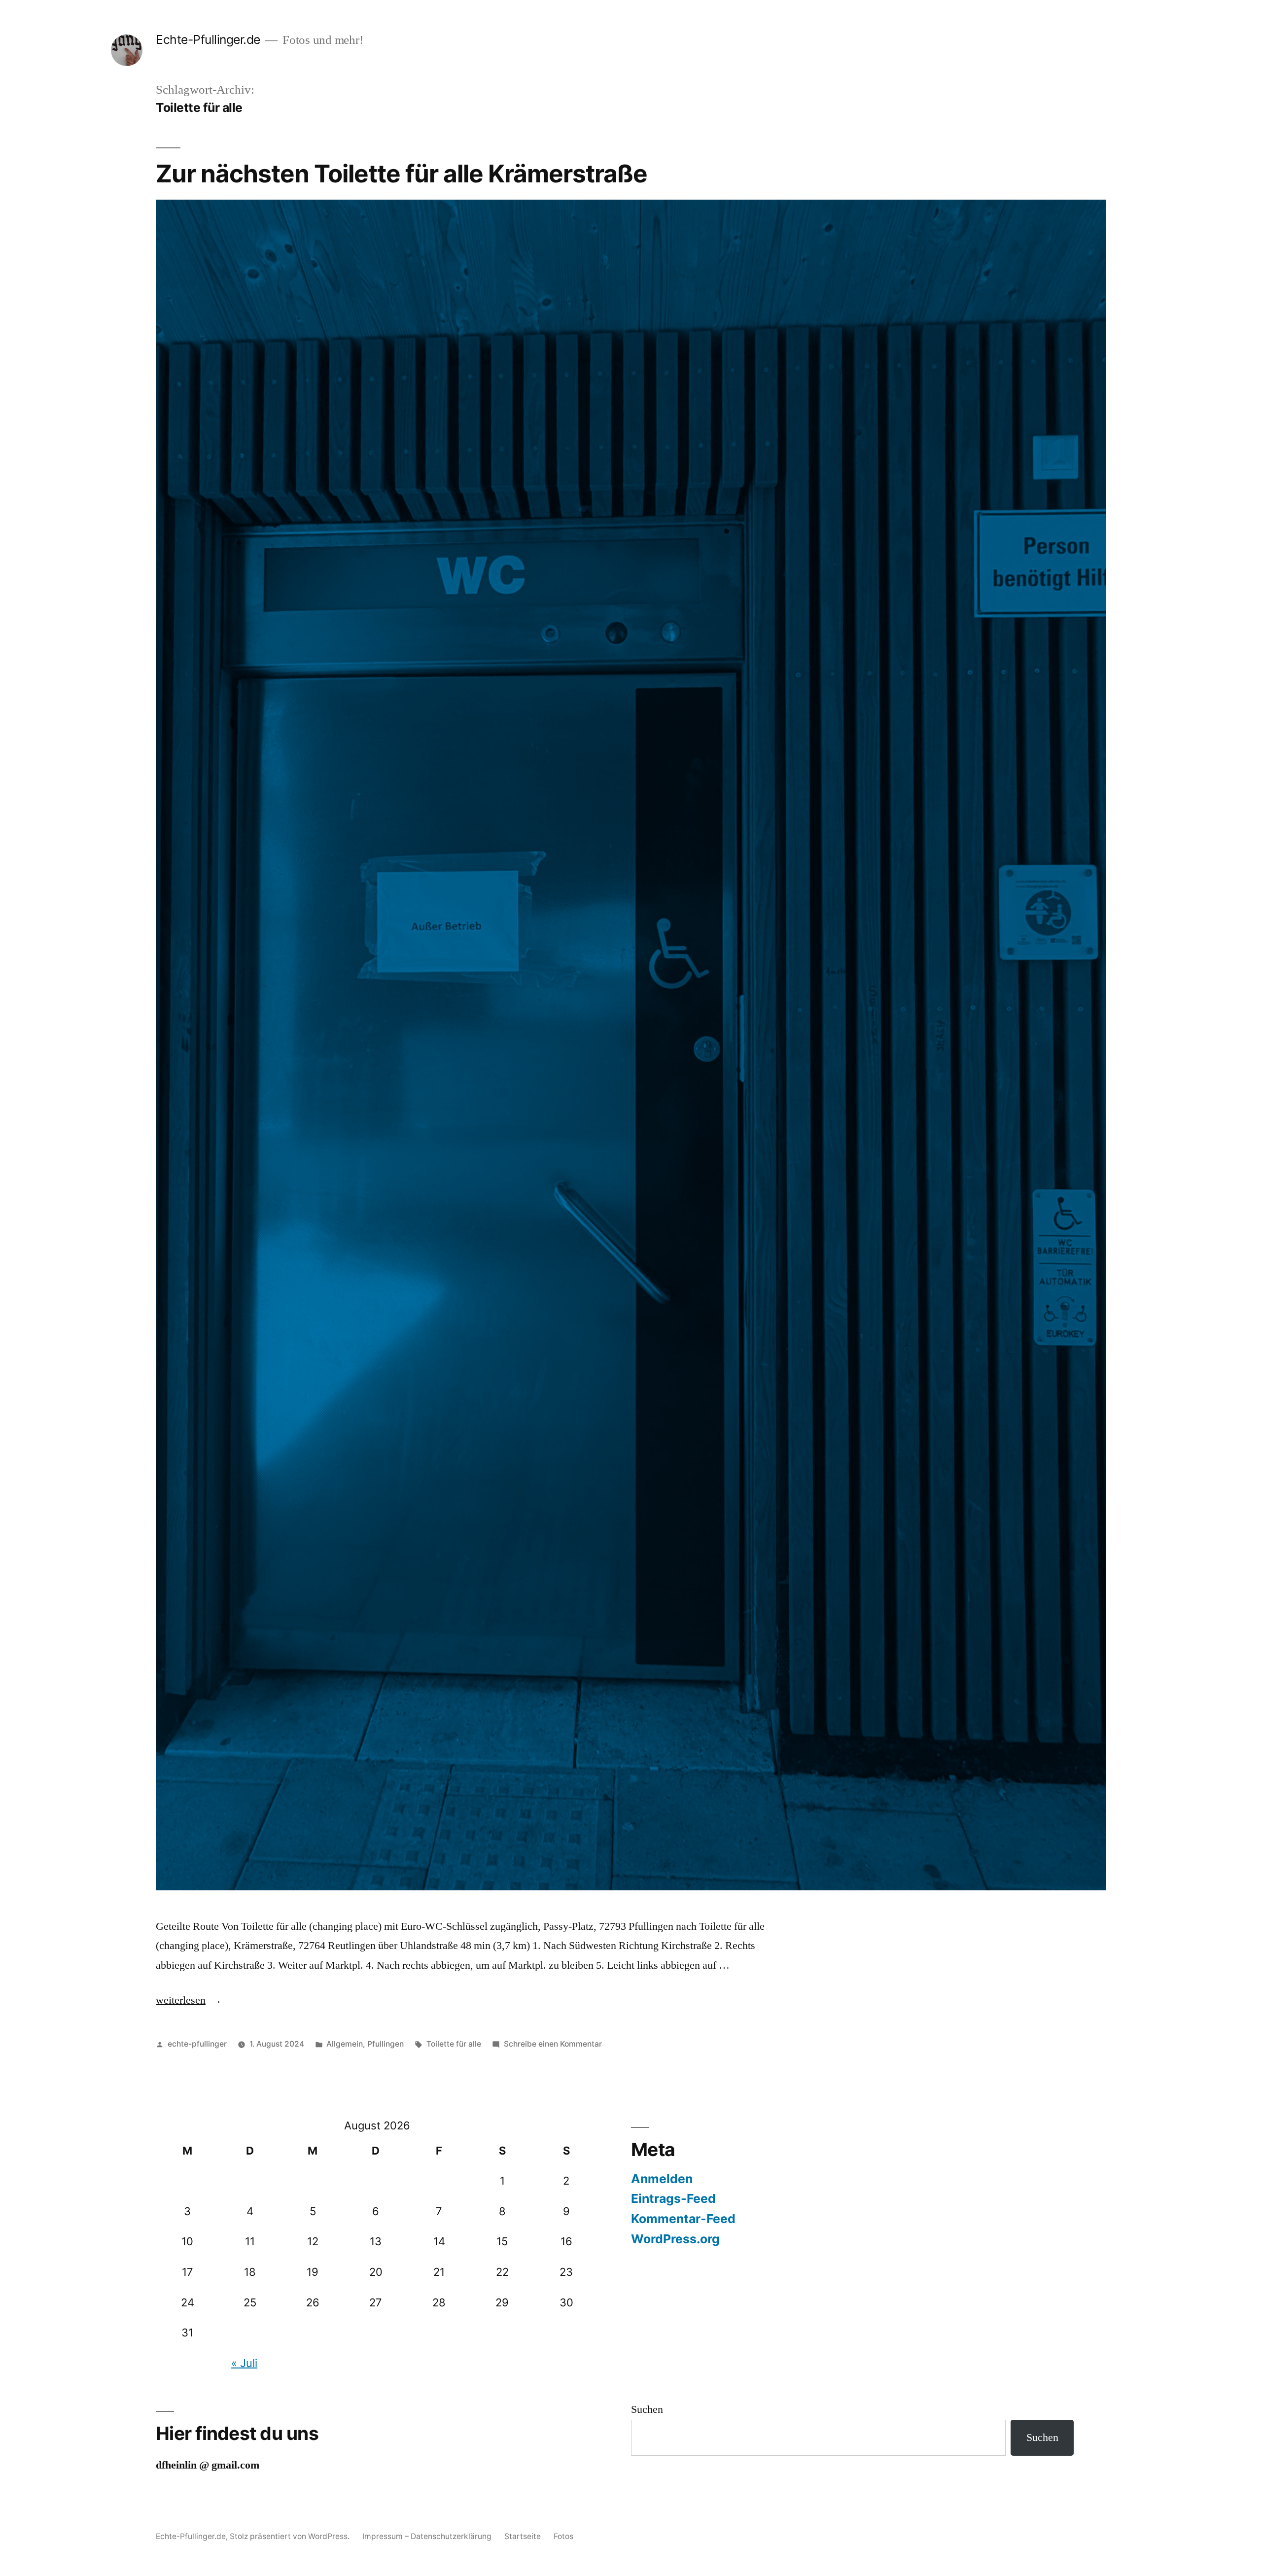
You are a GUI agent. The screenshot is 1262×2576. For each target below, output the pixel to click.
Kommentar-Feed (683, 2219)
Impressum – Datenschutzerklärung (427, 2536)
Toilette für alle (454, 2044)
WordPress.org (675, 2239)
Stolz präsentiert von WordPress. (291, 2536)
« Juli (244, 2363)
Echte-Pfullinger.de (208, 39)
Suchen (647, 2409)
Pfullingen (386, 2044)
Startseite (523, 2536)
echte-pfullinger (197, 2044)
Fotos (563, 2536)
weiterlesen (188, 2000)
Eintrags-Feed (673, 2198)
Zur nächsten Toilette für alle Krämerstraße (402, 174)
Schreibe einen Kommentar (553, 2044)
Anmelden (662, 2179)
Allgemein (345, 2044)
